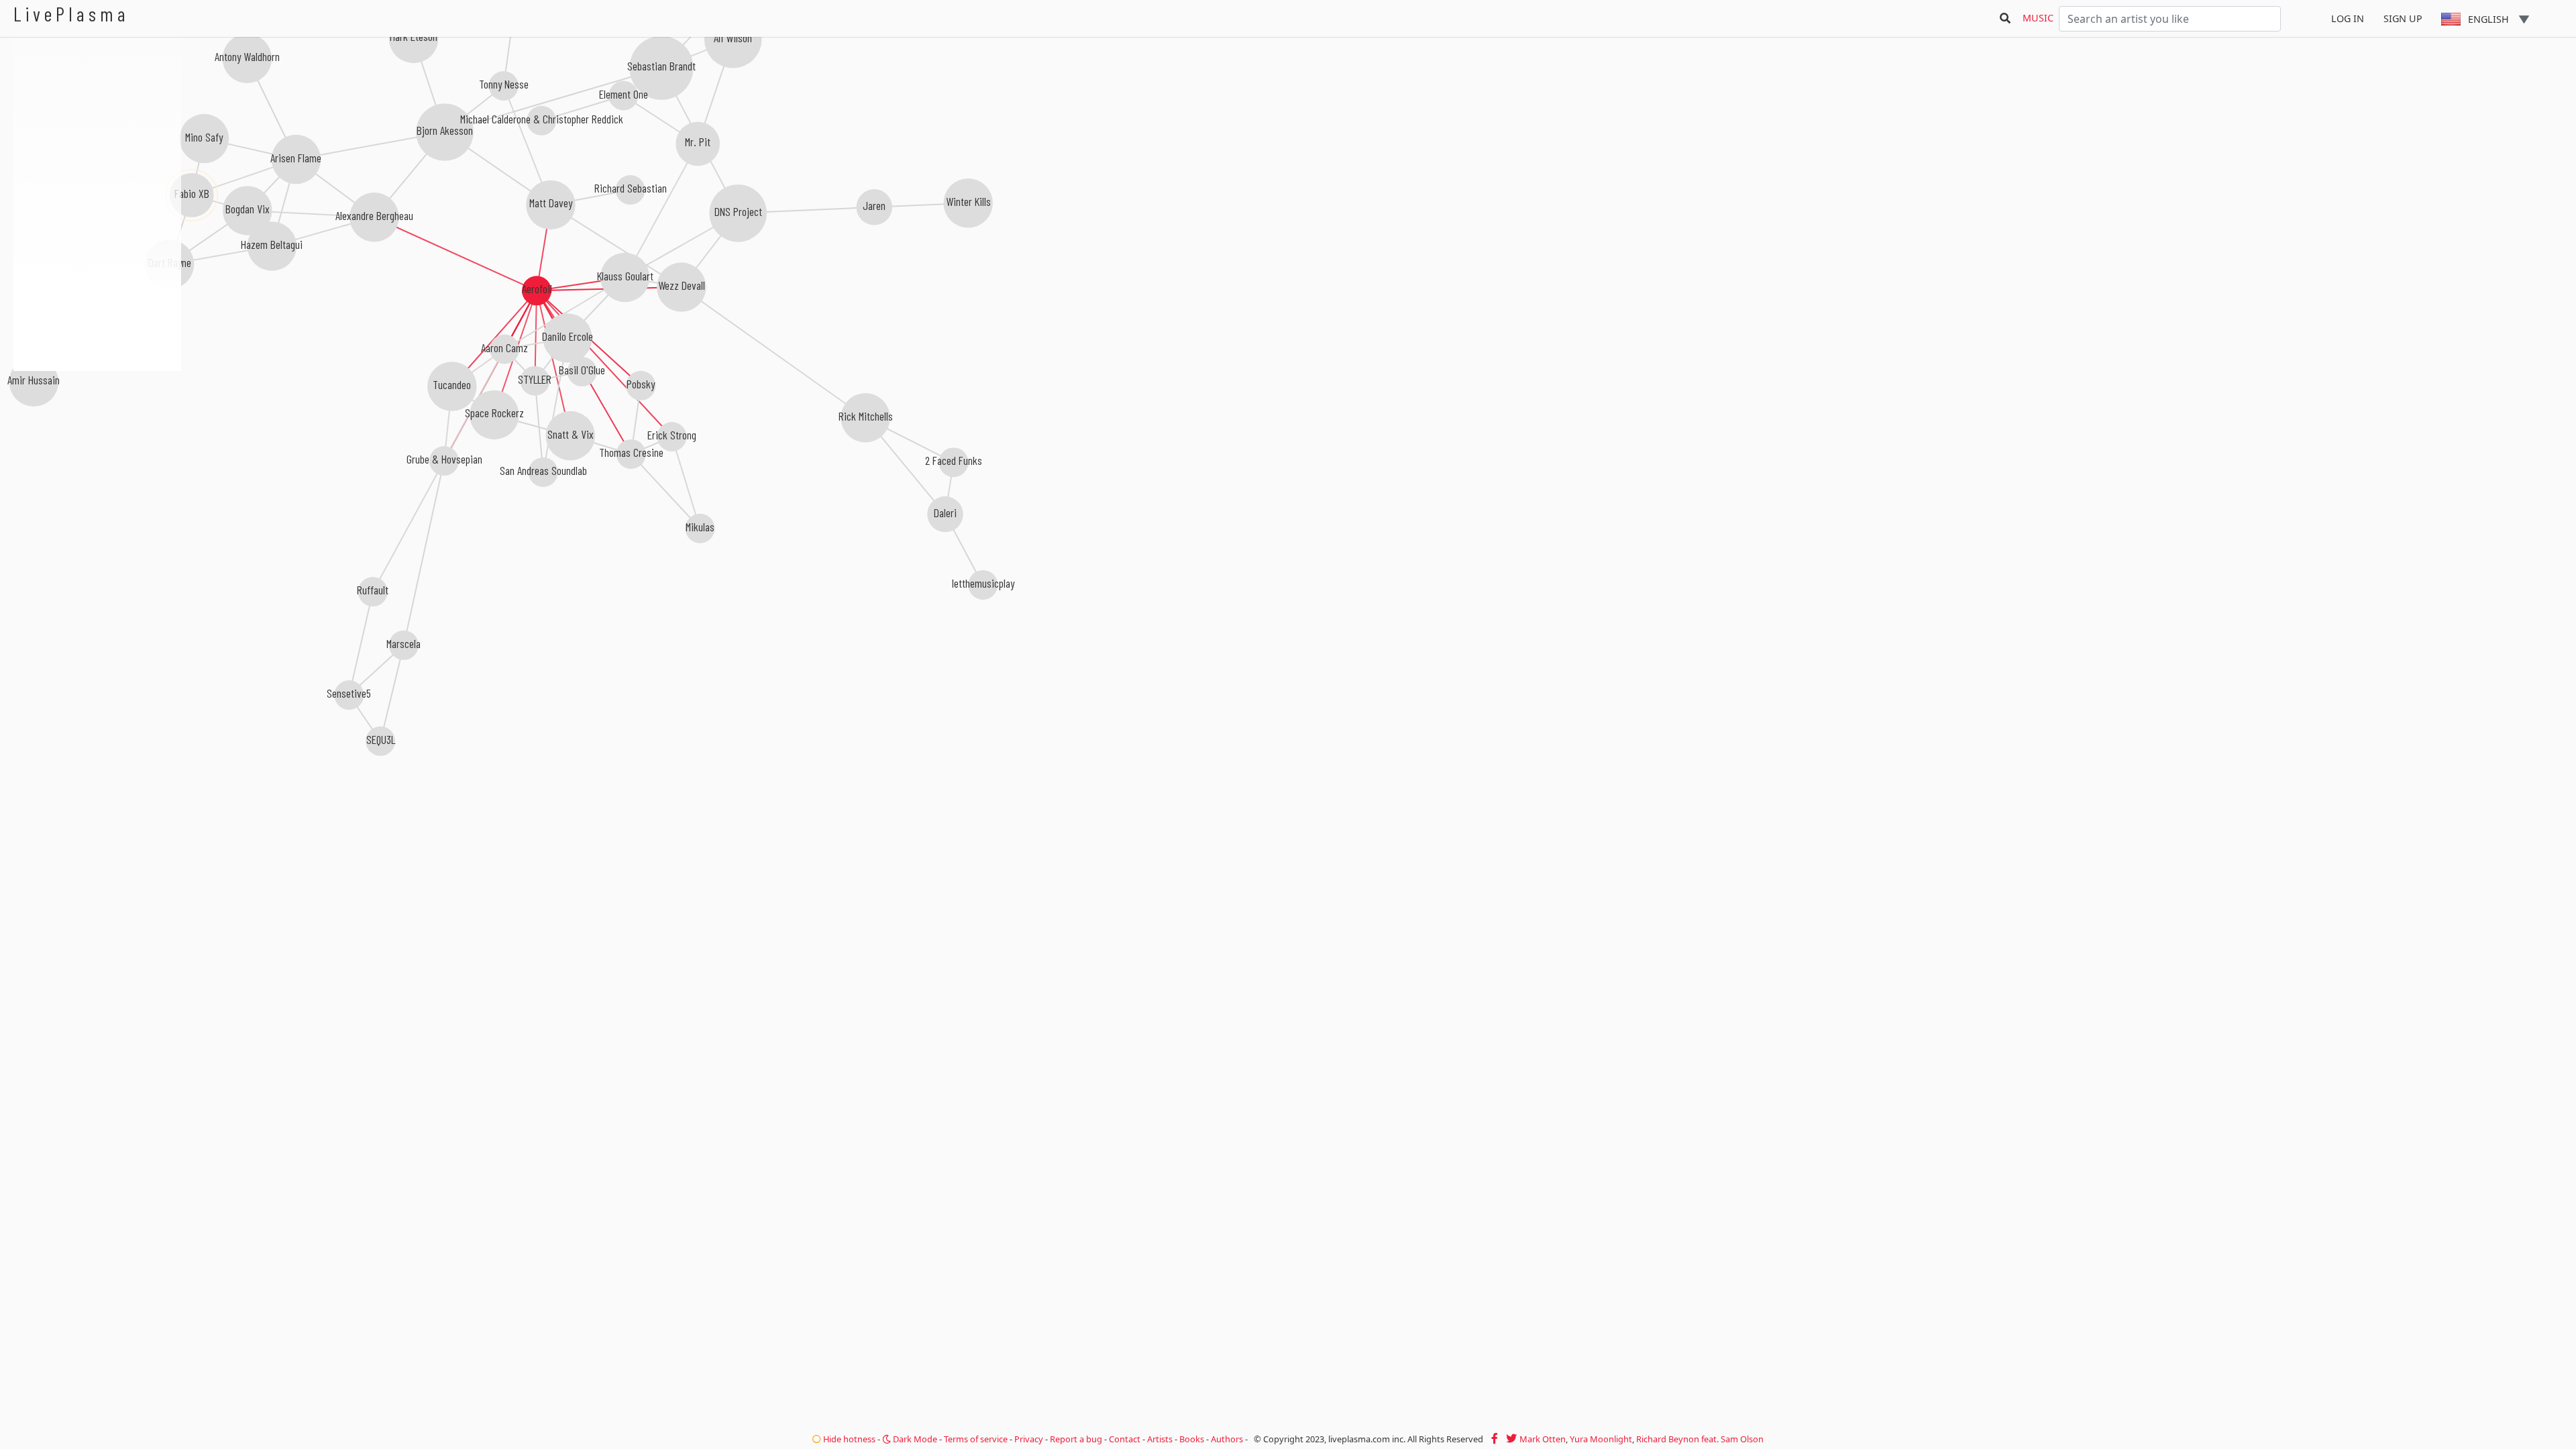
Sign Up (2403, 18)
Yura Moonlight (1601, 1439)
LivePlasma (71, 14)
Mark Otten (1543, 1439)
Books (1192, 1439)
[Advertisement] (97, 443)
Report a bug (1076, 1439)
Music (2038, 18)
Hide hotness (848, 1439)
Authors (1227, 1439)
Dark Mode (914, 1439)
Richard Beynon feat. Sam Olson (1700, 1439)
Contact (1125, 1439)
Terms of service (976, 1439)
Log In (2348, 18)
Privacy (1029, 1439)
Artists (1160, 1439)
